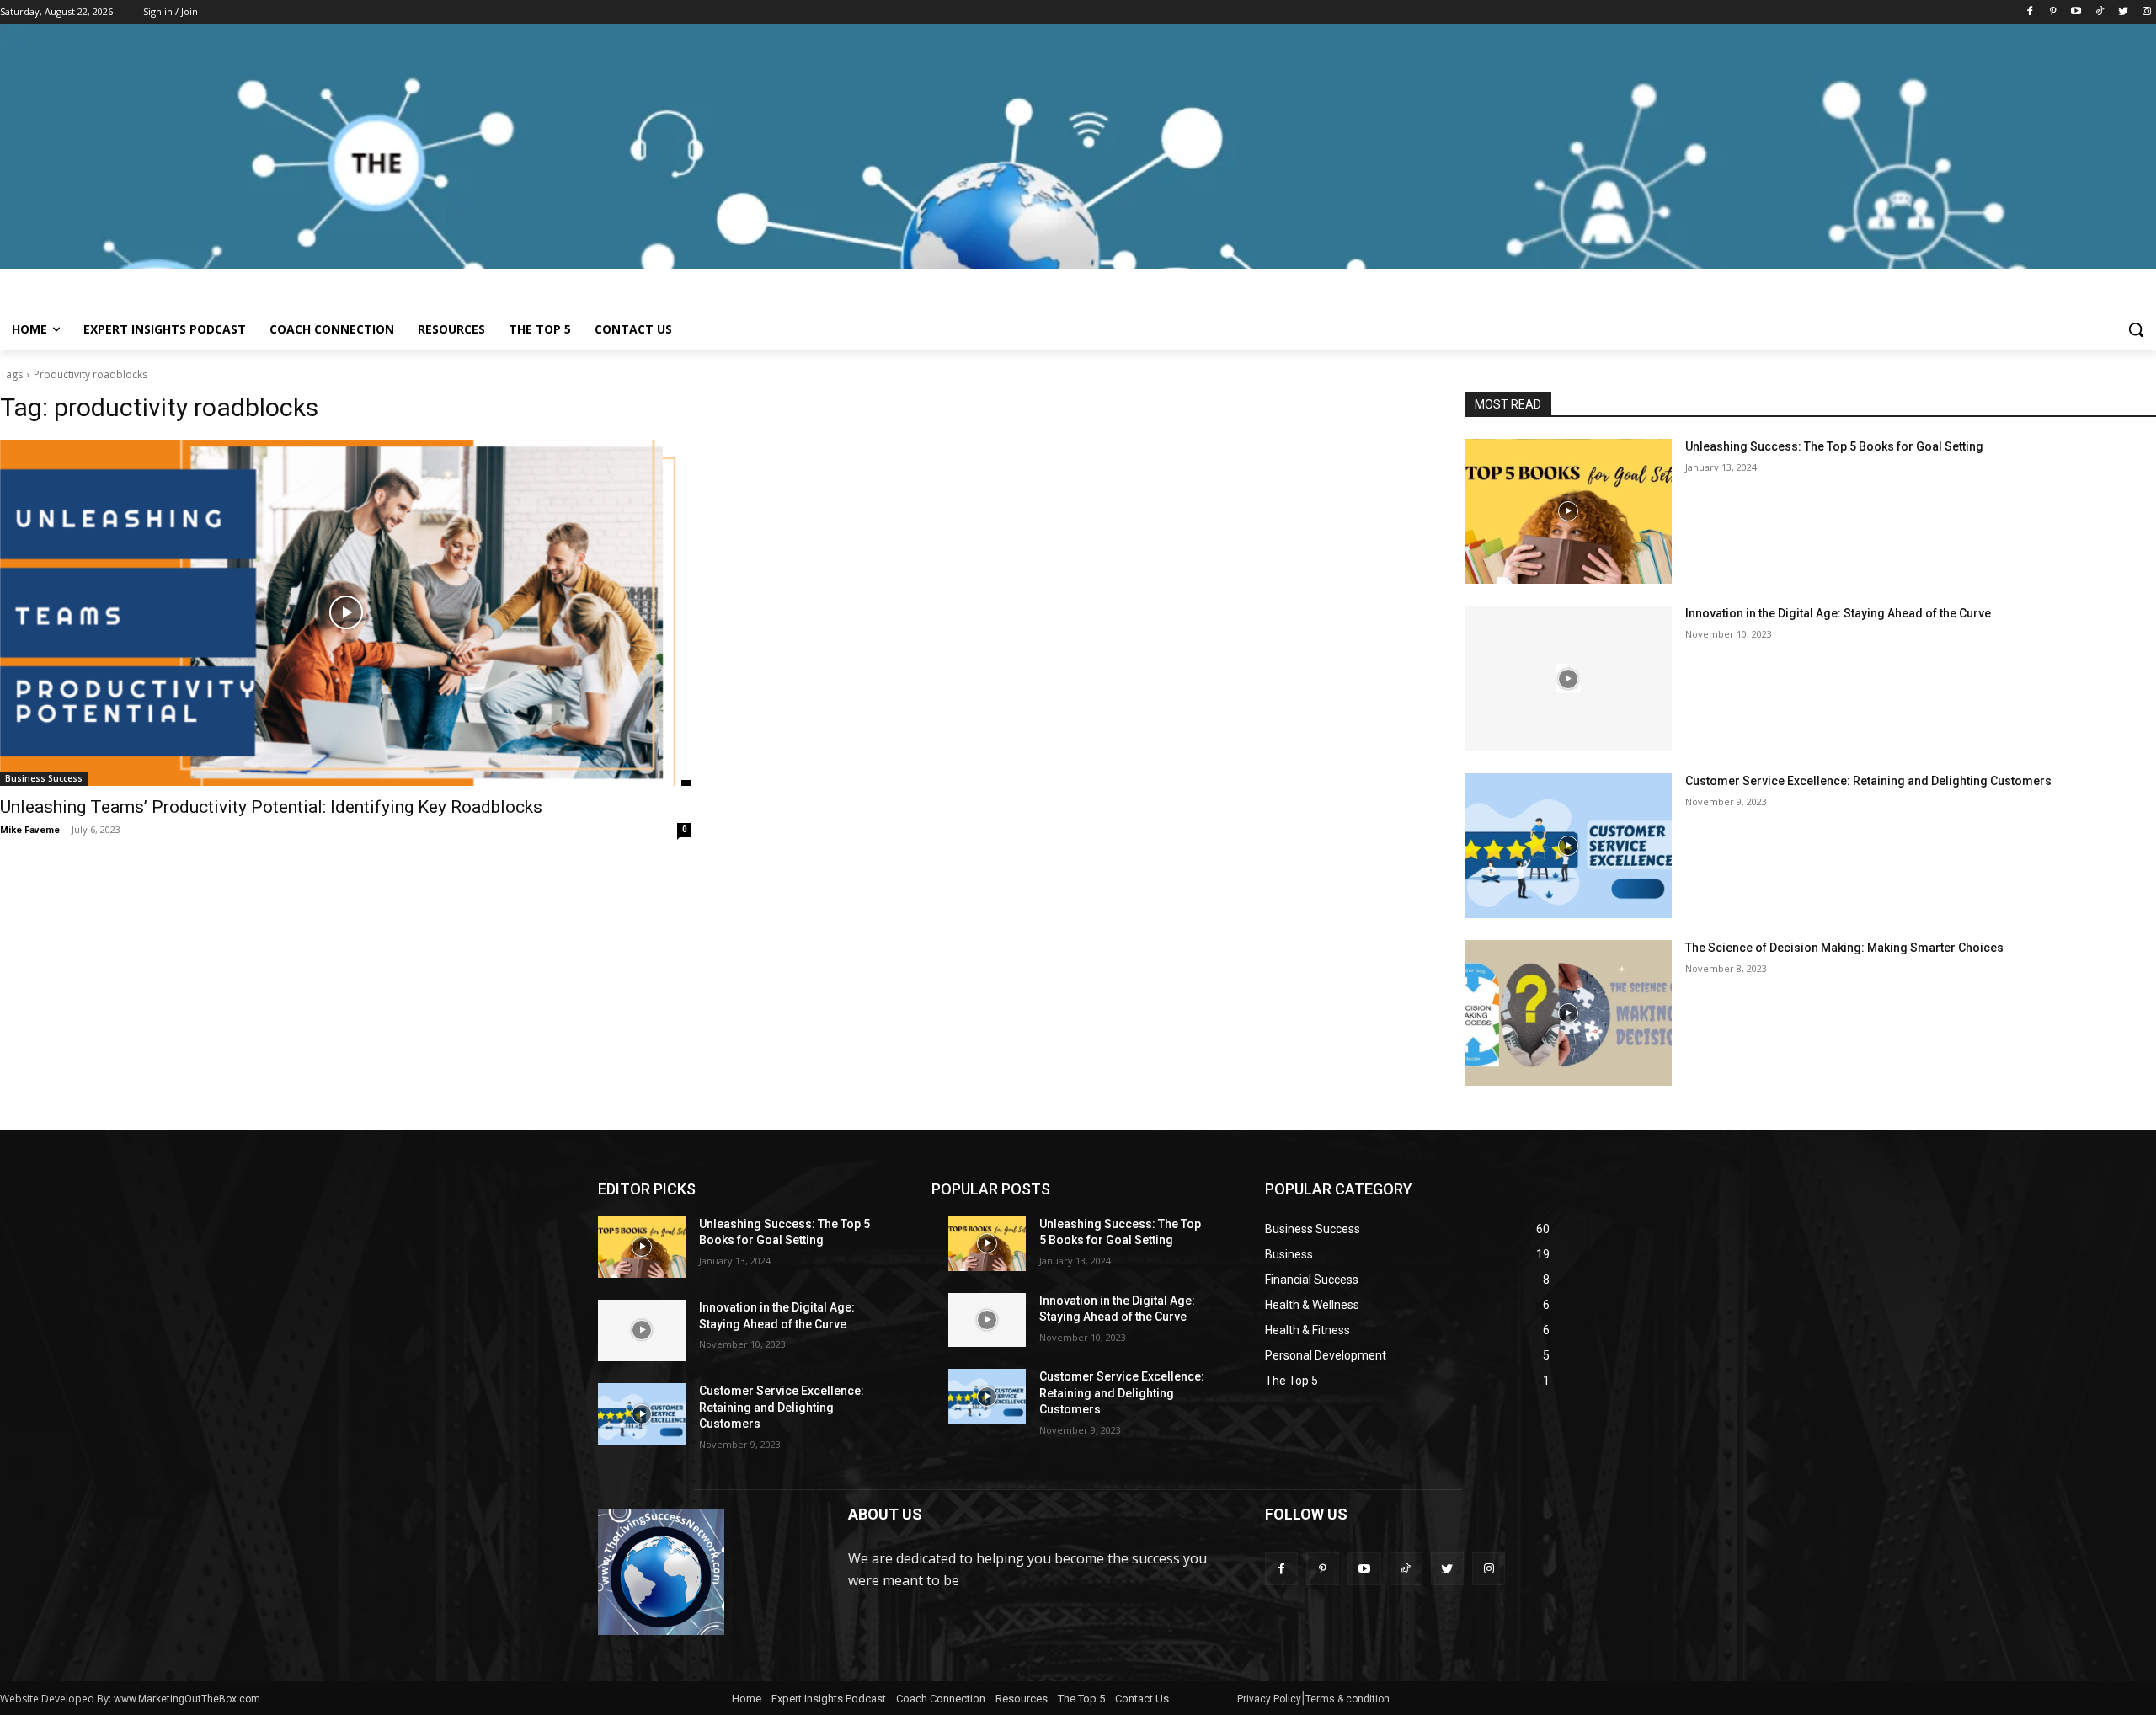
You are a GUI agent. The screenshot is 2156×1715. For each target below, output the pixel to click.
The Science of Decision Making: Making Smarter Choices (1844, 948)
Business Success (44, 778)
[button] (2136, 329)
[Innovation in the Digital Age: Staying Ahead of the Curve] (1568, 678)
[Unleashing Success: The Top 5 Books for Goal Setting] (1568, 511)
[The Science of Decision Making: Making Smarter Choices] (1568, 1012)
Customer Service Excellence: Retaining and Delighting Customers (1868, 781)
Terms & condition (1347, 1699)
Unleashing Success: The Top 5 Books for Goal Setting (1834, 446)
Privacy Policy (1269, 1699)
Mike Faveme (30, 830)
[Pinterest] (2053, 12)
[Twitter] (2123, 12)
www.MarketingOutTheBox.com (187, 1699)
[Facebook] (2029, 12)
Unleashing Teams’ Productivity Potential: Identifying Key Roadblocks (271, 807)
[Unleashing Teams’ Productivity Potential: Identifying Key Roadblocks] (346, 613)
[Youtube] (2076, 12)
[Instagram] (2146, 12)
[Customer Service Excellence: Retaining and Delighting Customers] (1568, 846)
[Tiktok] (2100, 12)
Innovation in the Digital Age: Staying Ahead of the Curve (1838, 613)
